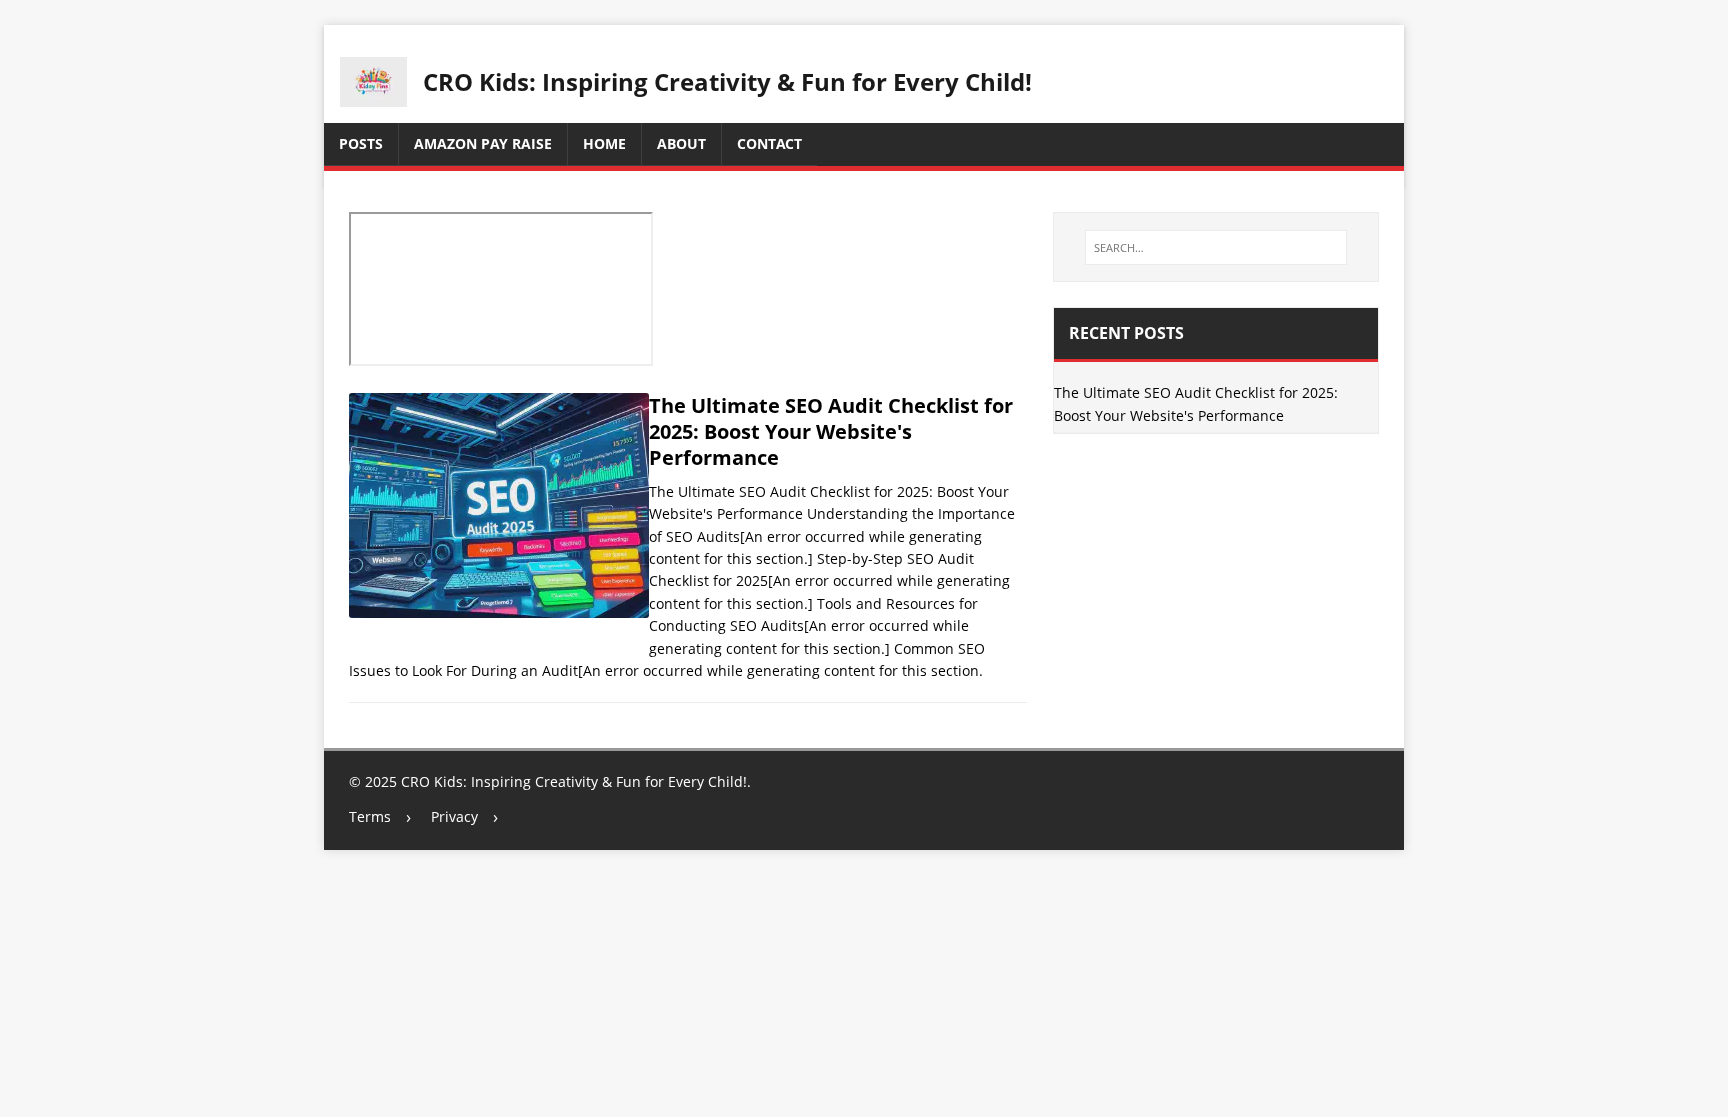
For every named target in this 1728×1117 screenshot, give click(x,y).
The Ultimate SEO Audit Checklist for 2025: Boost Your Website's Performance (831, 431)
